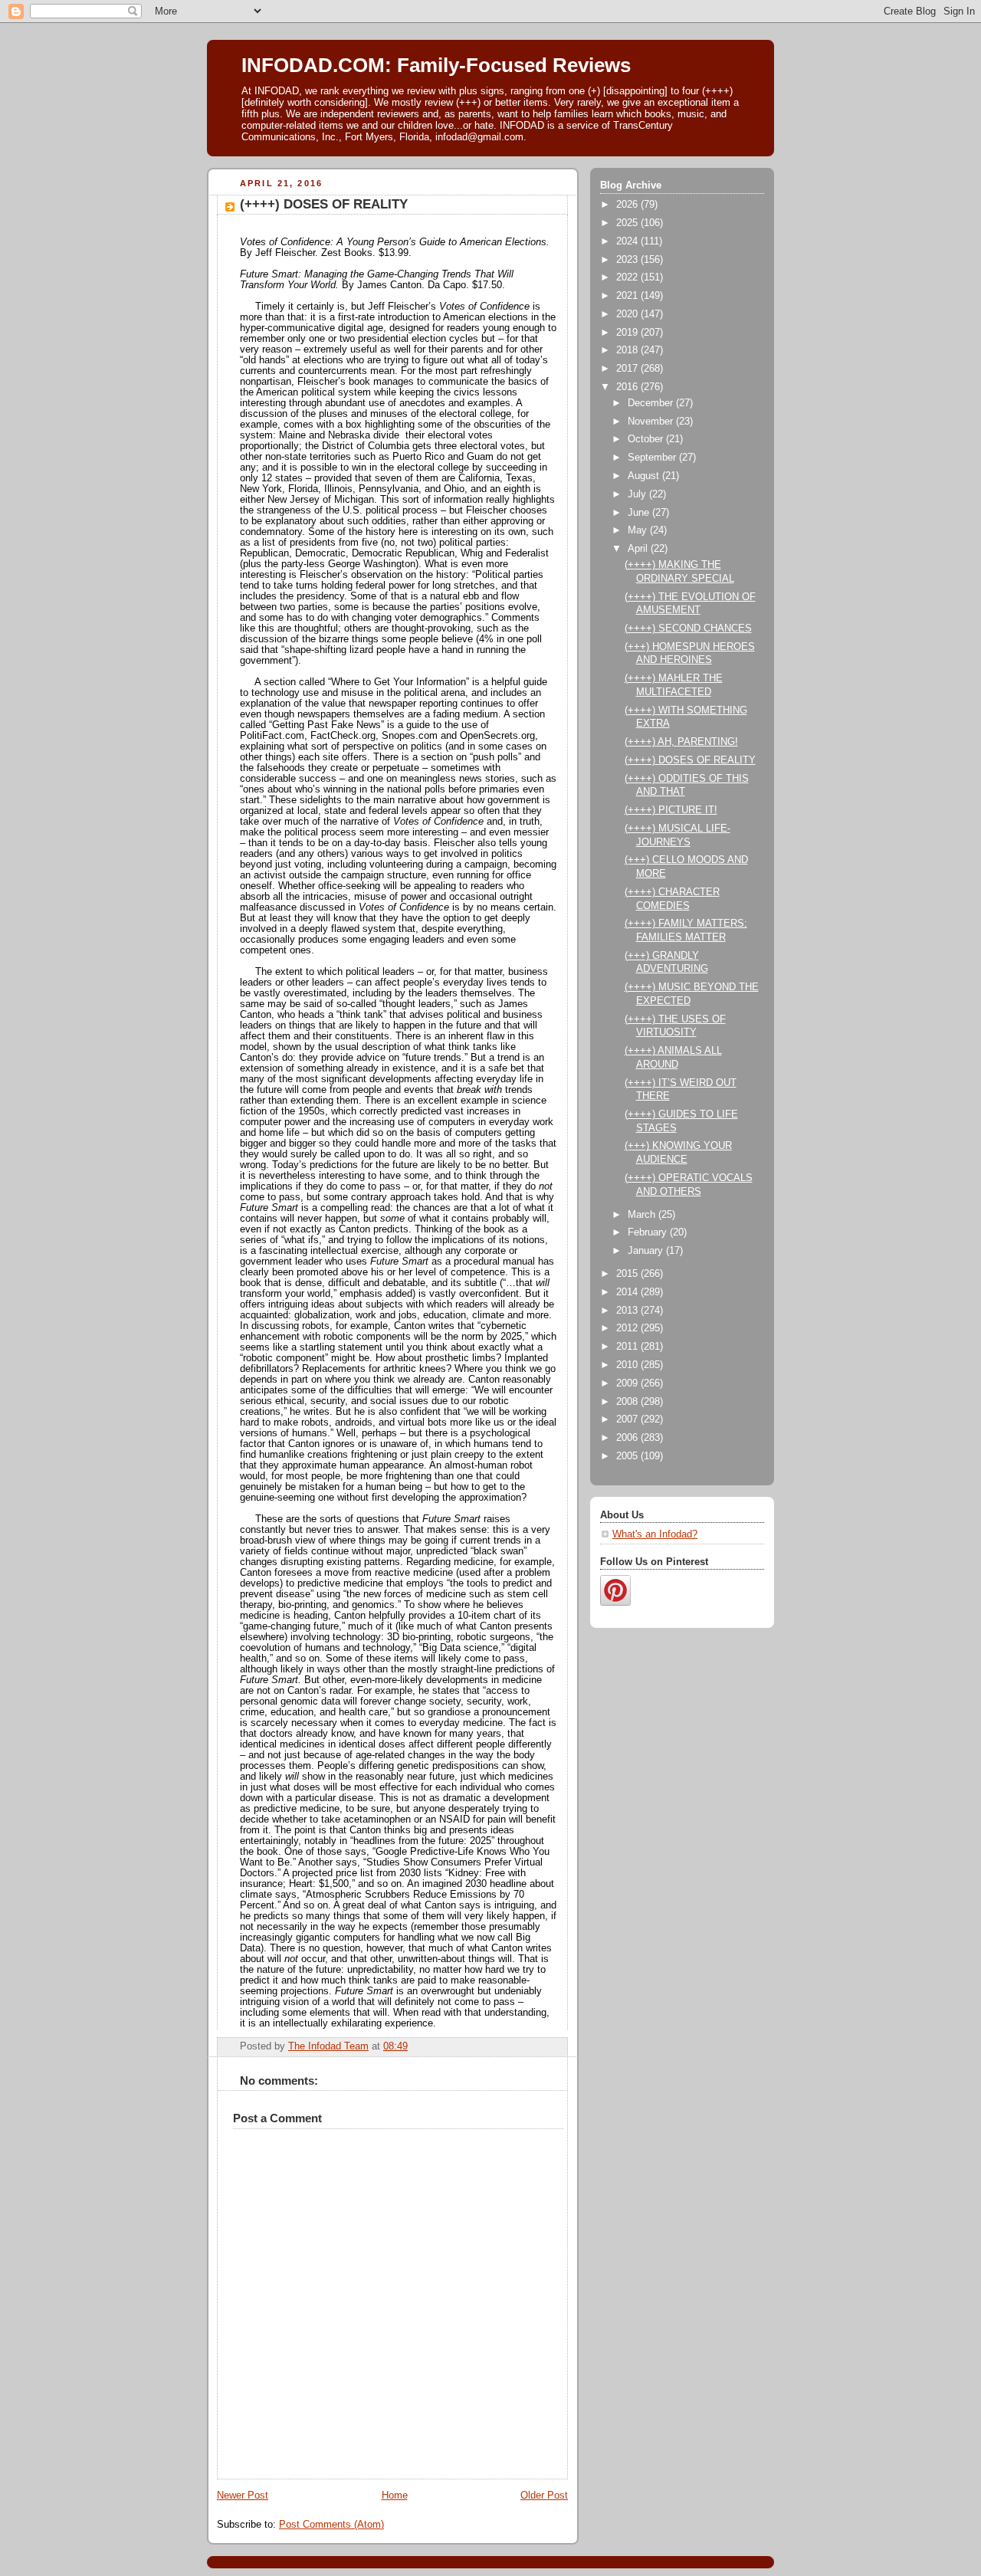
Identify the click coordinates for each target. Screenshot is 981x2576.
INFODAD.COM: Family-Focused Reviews (436, 65)
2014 (628, 1292)
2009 (628, 1383)
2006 (628, 1438)
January (647, 1251)
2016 (628, 387)
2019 (628, 333)
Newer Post (243, 2496)
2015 (628, 1274)
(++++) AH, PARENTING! (681, 742)
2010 (628, 1365)
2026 (628, 205)
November (652, 422)
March (643, 1215)
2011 (628, 1347)
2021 (628, 296)
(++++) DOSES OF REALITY (690, 760)
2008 (628, 1402)
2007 (628, 1419)
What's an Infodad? (655, 1534)
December (652, 403)
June (640, 513)
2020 (628, 314)
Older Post (544, 2496)
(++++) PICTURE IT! (671, 810)
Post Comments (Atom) (331, 2525)
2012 (628, 1328)
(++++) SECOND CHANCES (688, 628)
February (649, 1232)
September (653, 458)
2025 (628, 223)
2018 (628, 350)
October (647, 439)
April (639, 549)
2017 (628, 369)
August (645, 476)
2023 (628, 260)
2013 (628, 1311)
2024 (628, 241)
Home (395, 2496)
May (639, 530)
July (638, 494)
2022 (628, 277)
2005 (628, 1456)
